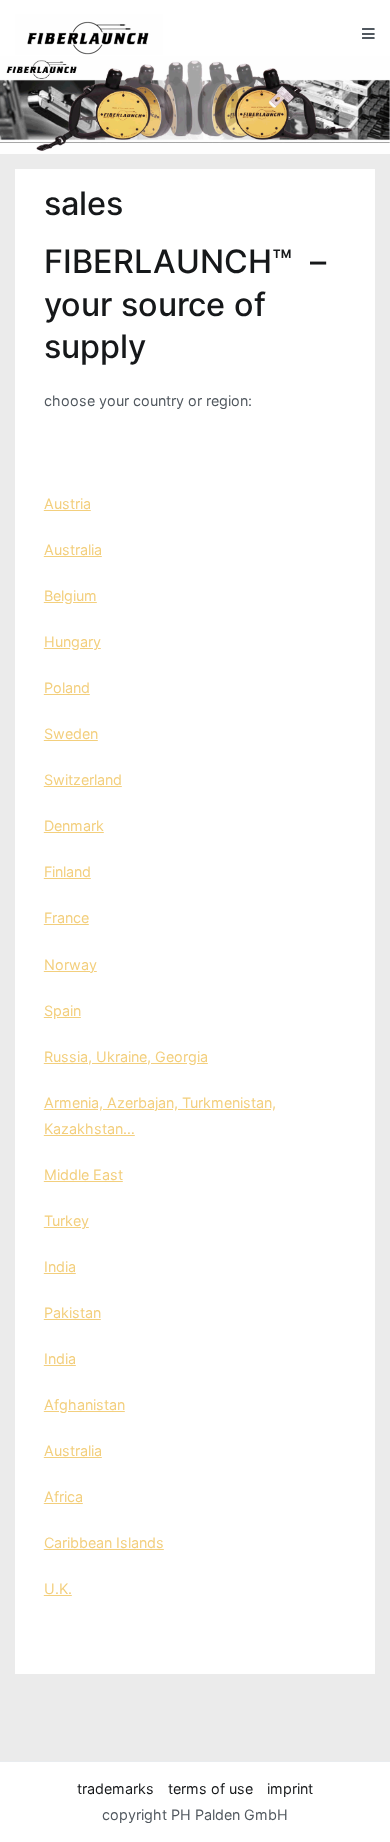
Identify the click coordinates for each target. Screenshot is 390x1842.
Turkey (66, 1220)
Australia (73, 549)
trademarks (115, 1788)
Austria (67, 503)
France (66, 917)
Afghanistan (84, 1404)
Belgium (70, 595)
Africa (63, 1496)
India (60, 1266)
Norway (70, 964)
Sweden (71, 733)
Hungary (72, 641)
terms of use (210, 1788)
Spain (62, 1010)
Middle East (83, 1174)
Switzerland (83, 779)
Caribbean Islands (104, 1542)
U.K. (58, 1588)
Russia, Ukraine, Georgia (126, 1056)
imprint (290, 1788)
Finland (67, 871)
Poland (67, 687)
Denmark (74, 825)
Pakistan (72, 1312)
